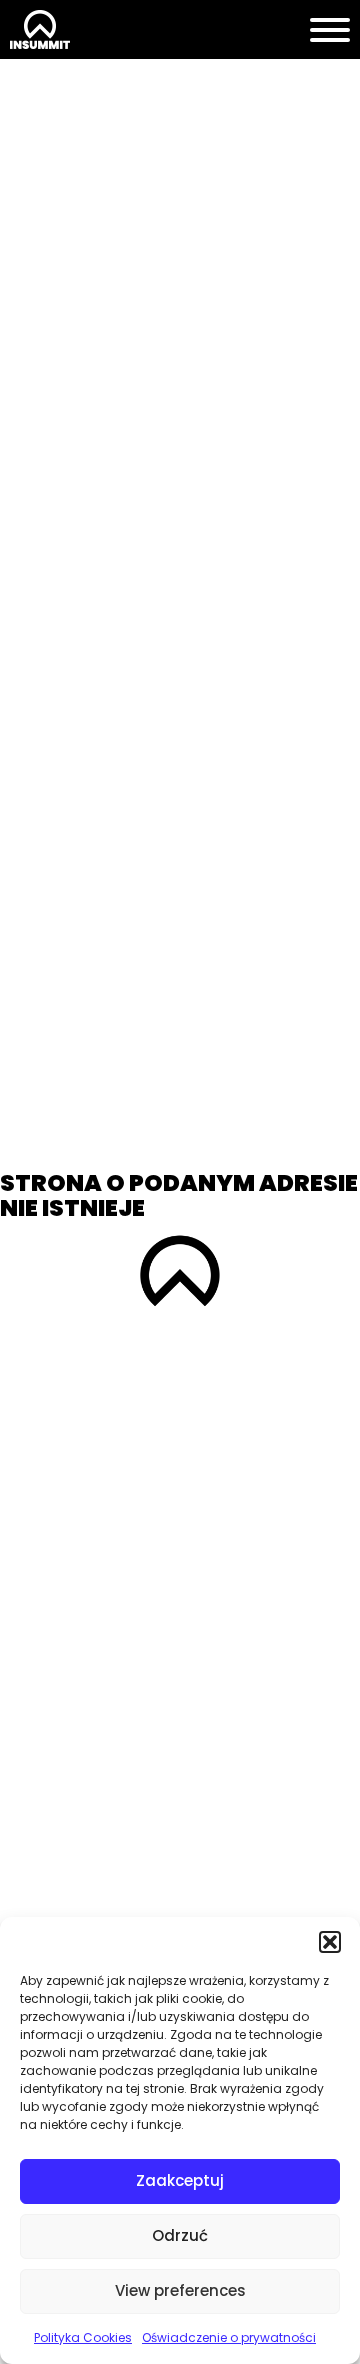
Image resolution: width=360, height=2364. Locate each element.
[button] (330, 1942)
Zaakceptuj (180, 2180)
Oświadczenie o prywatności (229, 2337)
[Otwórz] (330, 30)
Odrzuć (180, 2235)
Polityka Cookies (83, 2337)
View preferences (180, 2290)
